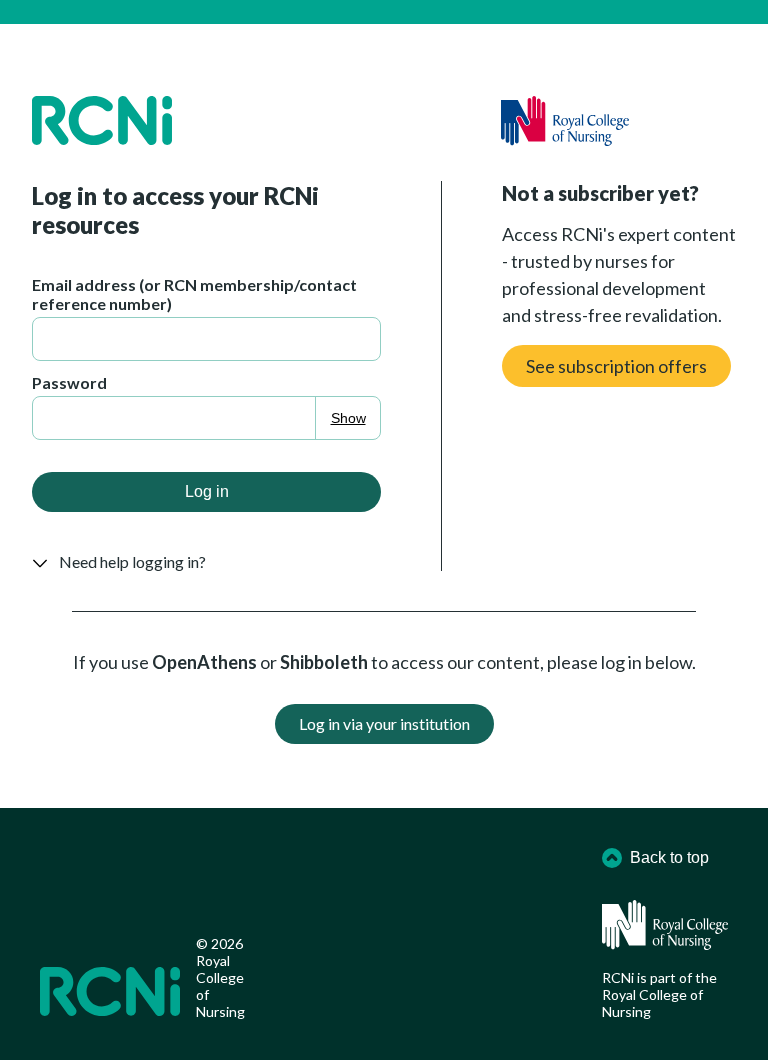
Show (348, 418)
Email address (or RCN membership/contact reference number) (194, 294)
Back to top (669, 857)
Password (69, 382)
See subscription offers (616, 366)
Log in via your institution (384, 723)
